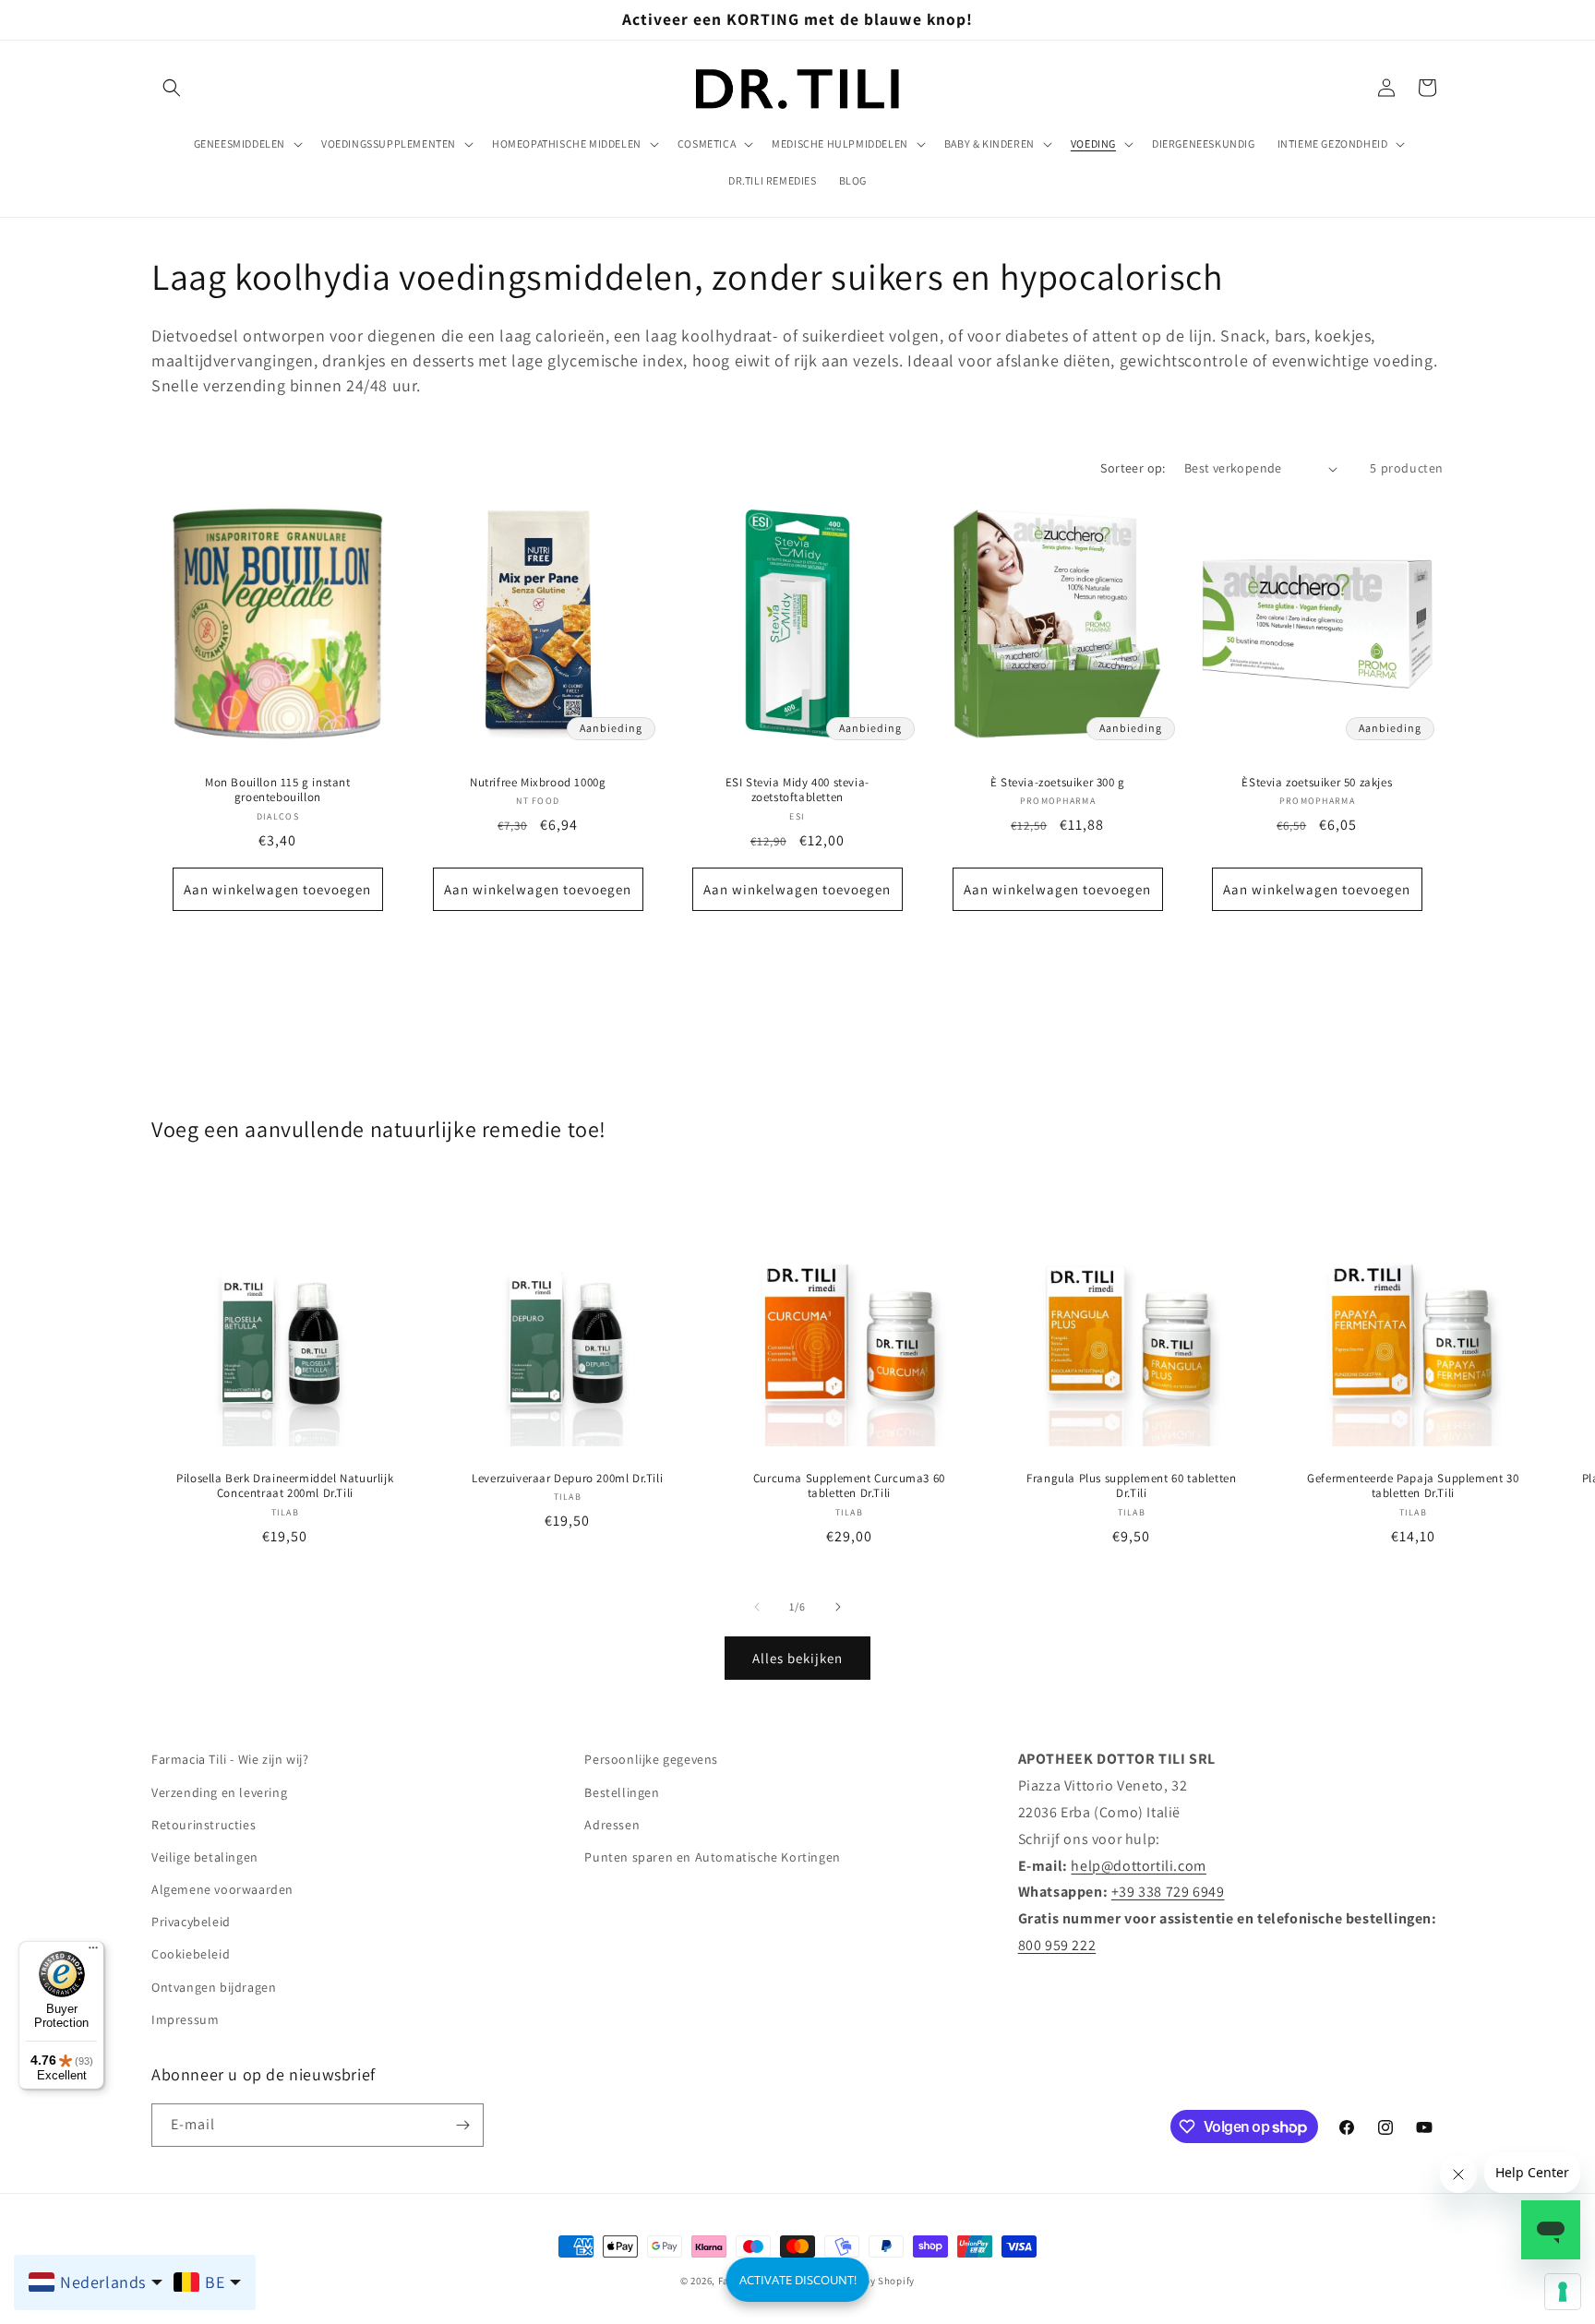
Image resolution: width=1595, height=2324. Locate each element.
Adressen (612, 1825)
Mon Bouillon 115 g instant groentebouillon (278, 791)
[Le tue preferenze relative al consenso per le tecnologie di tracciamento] (1563, 2292)
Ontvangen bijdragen (214, 1987)
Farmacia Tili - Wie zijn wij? (230, 1759)
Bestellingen (622, 1792)
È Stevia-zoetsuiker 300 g (1058, 783)
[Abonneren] (462, 2125)
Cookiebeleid (191, 1954)
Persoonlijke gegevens (651, 1759)
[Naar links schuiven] (757, 1607)
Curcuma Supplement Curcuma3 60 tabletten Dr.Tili (849, 1486)
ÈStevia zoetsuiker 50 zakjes (1318, 783)
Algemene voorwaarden (222, 1889)
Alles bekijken (797, 1658)
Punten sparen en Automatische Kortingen (712, 1857)
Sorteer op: (1133, 468)
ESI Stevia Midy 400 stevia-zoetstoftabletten (797, 791)
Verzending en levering (219, 1792)
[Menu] (93, 1952)
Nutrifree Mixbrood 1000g (538, 783)
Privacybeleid (191, 1922)
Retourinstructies (204, 1825)
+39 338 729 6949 (1168, 1892)
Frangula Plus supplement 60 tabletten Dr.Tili (1131, 1486)
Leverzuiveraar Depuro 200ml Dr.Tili (567, 1479)
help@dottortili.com (1138, 1866)
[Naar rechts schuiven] (838, 1607)
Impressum (185, 2019)
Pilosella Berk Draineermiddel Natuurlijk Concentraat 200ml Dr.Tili (285, 1486)
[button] (172, 88)
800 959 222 (1057, 1945)
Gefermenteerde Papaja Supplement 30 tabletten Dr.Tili (1414, 1486)
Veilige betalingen (205, 1857)
